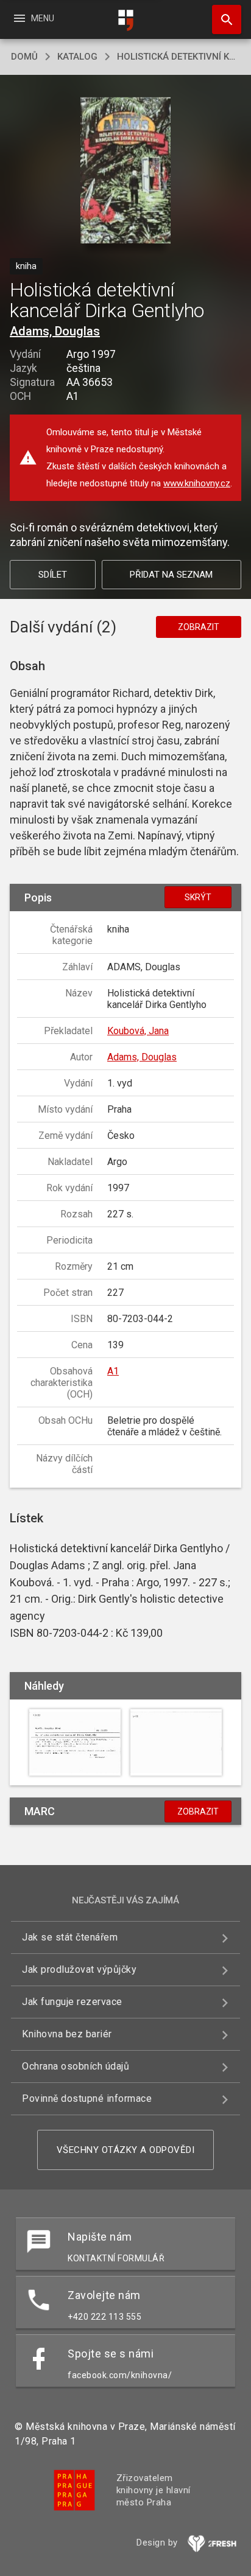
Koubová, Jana (138, 1031)
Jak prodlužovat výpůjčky (79, 1969)
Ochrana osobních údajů (76, 2066)
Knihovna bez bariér (67, 2034)
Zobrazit (199, 627)
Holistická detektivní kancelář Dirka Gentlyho (179, 57)
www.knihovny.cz (197, 483)
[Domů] (125, 20)
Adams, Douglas (55, 331)
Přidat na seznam (171, 575)
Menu (33, 18)
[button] (126, 171)
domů (24, 57)
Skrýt (198, 897)
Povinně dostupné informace (87, 2098)
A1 (113, 1371)
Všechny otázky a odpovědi (126, 2150)
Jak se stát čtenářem (70, 1937)
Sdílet (53, 575)
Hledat (222, 19)
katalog (77, 57)
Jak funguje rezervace (72, 2002)
